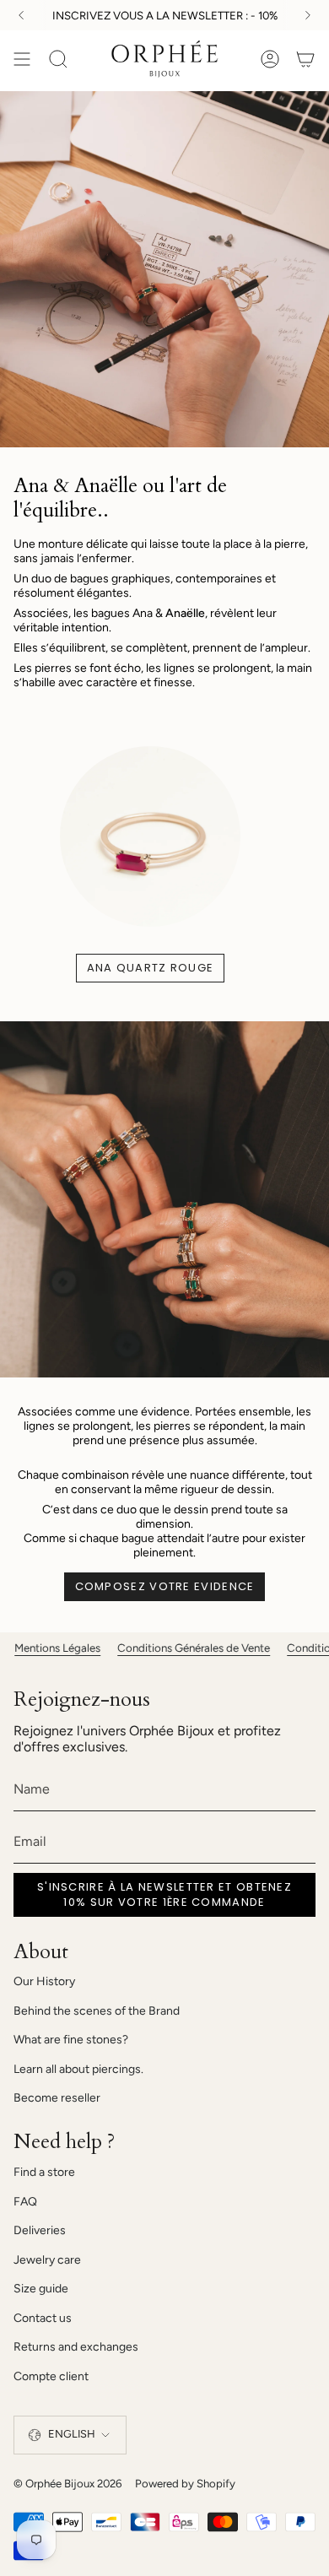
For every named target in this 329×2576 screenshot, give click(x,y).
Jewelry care (47, 2260)
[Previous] (21, 15)
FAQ (25, 2202)
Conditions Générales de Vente (169, 1648)
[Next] (308, 15)
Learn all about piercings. (78, 2069)
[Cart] (305, 60)
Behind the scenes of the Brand (97, 2011)
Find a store (44, 2172)
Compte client (51, 2376)
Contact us (43, 2318)
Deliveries (40, 2230)
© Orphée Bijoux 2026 (67, 2483)
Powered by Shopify (185, 2483)
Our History (44, 1981)
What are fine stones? (71, 2040)
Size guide (41, 2289)
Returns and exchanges (76, 2347)
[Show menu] (22, 60)
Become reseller (57, 2098)
